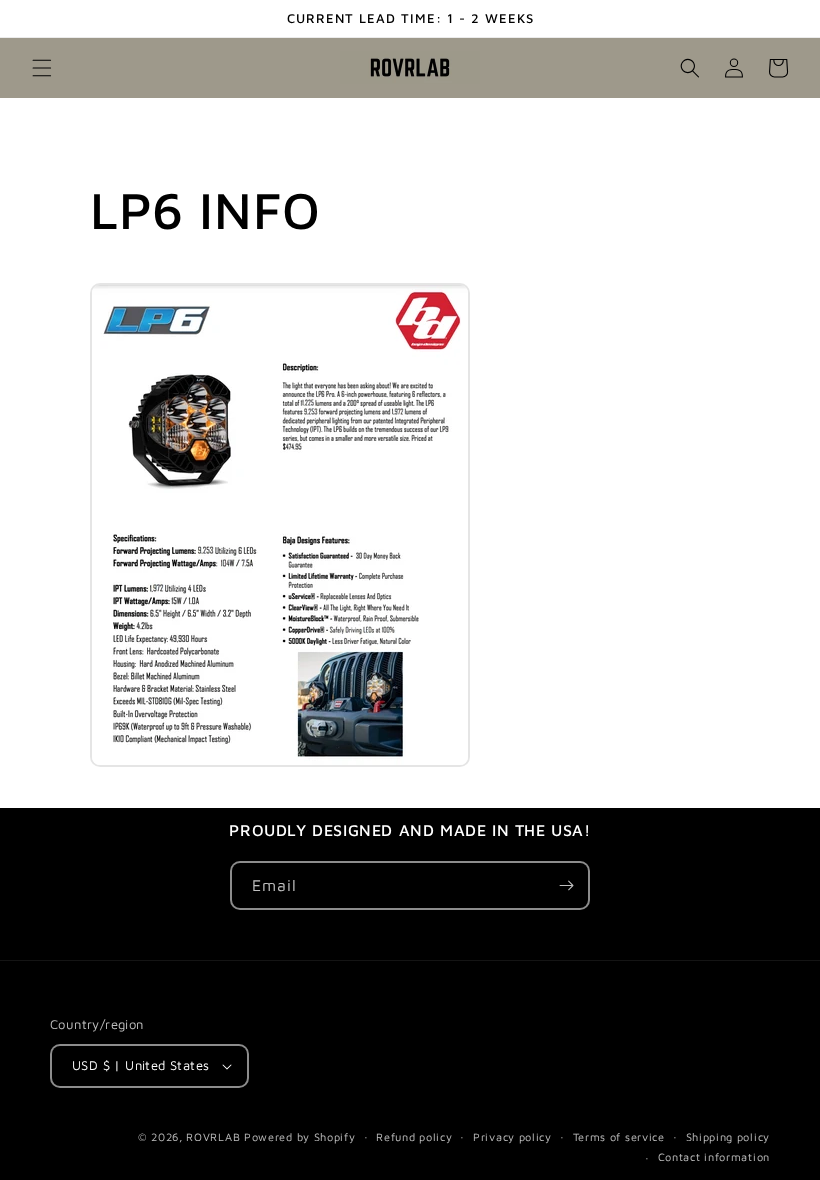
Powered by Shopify (300, 1136)
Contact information (714, 1156)
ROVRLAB (213, 1136)
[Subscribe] (566, 885)
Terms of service (619, 1136)
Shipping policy (728, 1136)
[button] (42, 68)
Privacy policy (512, 1136)
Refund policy (414, 1136)
